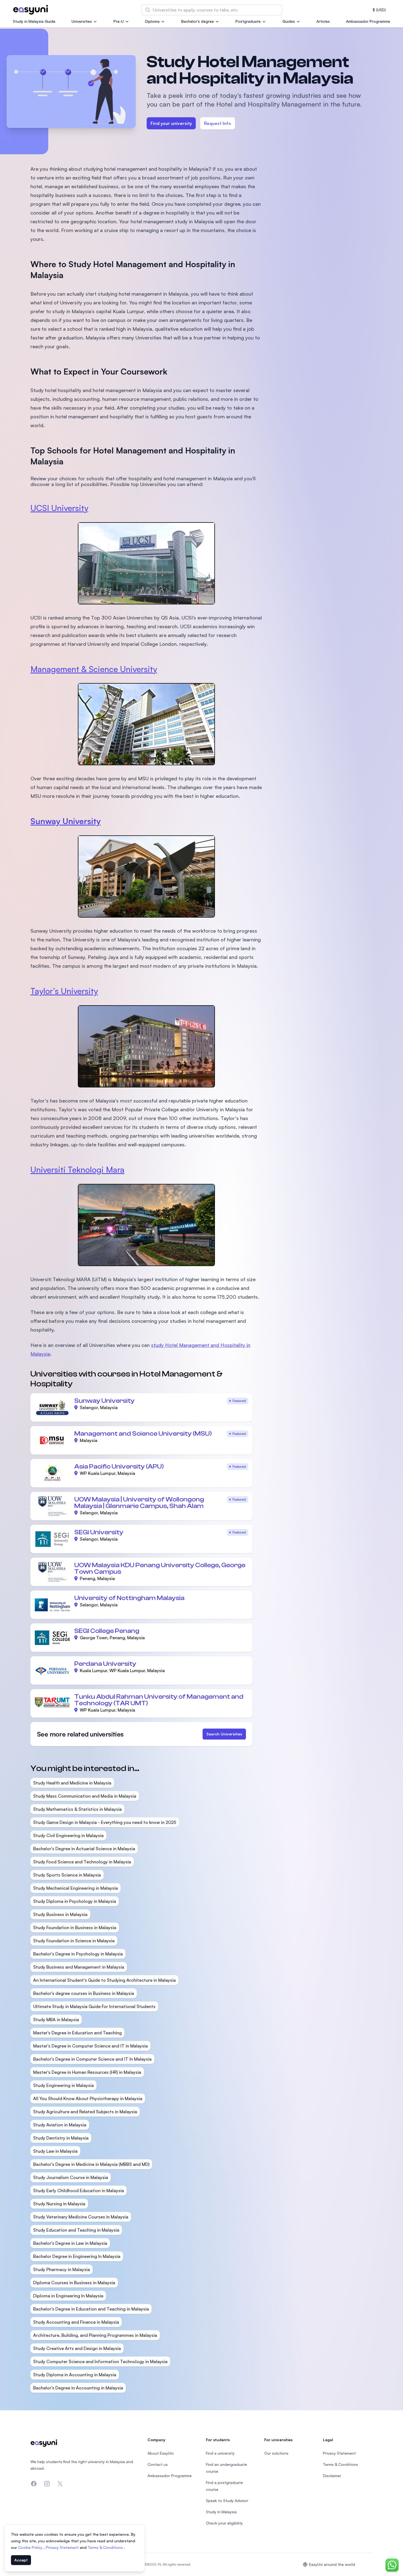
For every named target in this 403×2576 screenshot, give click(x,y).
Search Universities (224, 1734)
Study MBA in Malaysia (56, 2020)
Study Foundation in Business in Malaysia (75, 1927)
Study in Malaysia (221, 2512)
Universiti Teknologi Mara (77, 1170)
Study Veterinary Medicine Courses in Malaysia (81, 2217)
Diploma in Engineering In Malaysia (68, 2296)
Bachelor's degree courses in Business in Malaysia (84, 1993)
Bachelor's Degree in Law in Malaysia (70, 2243)
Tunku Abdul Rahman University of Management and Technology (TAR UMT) (159, 1700)
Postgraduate (248, 21)
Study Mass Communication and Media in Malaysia (85, 1796)
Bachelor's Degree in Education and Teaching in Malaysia (91, 2309)
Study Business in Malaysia (60, 1914)
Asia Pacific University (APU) (119, 1467)
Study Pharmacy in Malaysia (62, 2269)
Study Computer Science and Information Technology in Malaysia (100, 2361)
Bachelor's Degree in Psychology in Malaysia (78, 1954)
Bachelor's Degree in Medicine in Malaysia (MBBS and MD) (91, 2164)
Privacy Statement (63, 2547)
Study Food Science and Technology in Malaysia (82, 1862)
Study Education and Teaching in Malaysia (76, 2230)
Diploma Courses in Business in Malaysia (74, 2283)
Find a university (220, 2453)
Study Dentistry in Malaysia (61, 2138)
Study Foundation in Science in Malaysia (74, 1941)
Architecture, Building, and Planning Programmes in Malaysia (95, 2335)
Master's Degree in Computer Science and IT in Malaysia (90, 2046)
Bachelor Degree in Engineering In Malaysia (77, 2256)
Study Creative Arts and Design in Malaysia (77, 2348)
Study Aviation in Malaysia (60, 2125)
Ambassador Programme (368, 21)
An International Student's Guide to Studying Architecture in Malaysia (104, 1980)
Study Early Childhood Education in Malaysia (79, 2191)
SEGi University (99, 1532)
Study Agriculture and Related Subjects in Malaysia (85, 2112)
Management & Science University (94, 669)
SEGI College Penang (107, 1631)
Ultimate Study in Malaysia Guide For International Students (94, 2006)
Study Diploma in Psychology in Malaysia (75, 1901)
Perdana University (105, 1664)
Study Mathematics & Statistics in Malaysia (77, 1809)
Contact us (158, 2464)
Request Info (218, 123)
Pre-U (119, 21)
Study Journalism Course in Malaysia (71, 2177)
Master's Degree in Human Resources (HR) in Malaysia (87, 2072)
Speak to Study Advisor (227, 2501)
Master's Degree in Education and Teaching (77, 2033)
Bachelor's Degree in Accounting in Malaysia (78, 2388)
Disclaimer (332, 2476)
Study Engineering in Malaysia (63, 2085)
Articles (323, 21)
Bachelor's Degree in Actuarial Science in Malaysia (84, 1849)
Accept (21, 2560)
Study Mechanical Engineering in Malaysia (76, 1888)
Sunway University (104, 1401)
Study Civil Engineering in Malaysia (68, 1835)
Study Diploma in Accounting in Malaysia (75, 2375)
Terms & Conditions (106, 2547)
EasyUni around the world (332, 2564)
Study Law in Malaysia (55, 2151)
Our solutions (276, 2453)
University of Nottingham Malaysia (129, 1598)
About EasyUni (161, 2453)
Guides (289, 21)
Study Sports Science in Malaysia (67, 1875)
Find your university (171, 123)
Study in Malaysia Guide (34, 21)
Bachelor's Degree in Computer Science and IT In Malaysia (92, 2059)
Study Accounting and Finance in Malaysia (76, 2322)
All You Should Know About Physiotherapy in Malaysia (88, 2098)
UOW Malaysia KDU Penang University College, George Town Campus (160, 1568)
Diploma (152, 21)
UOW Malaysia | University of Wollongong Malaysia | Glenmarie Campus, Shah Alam (139, 1503)
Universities (82, 21)
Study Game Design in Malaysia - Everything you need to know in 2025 (105, 1822)
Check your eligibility (224, 2523)
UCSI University (59, 508)
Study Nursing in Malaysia (59, 2204)
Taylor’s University (64, 991)
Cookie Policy (31, 2547)
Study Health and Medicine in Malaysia (72, 1783)
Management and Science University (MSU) (143, 1434)
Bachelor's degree (198, 21)
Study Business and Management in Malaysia (79, 1967)
